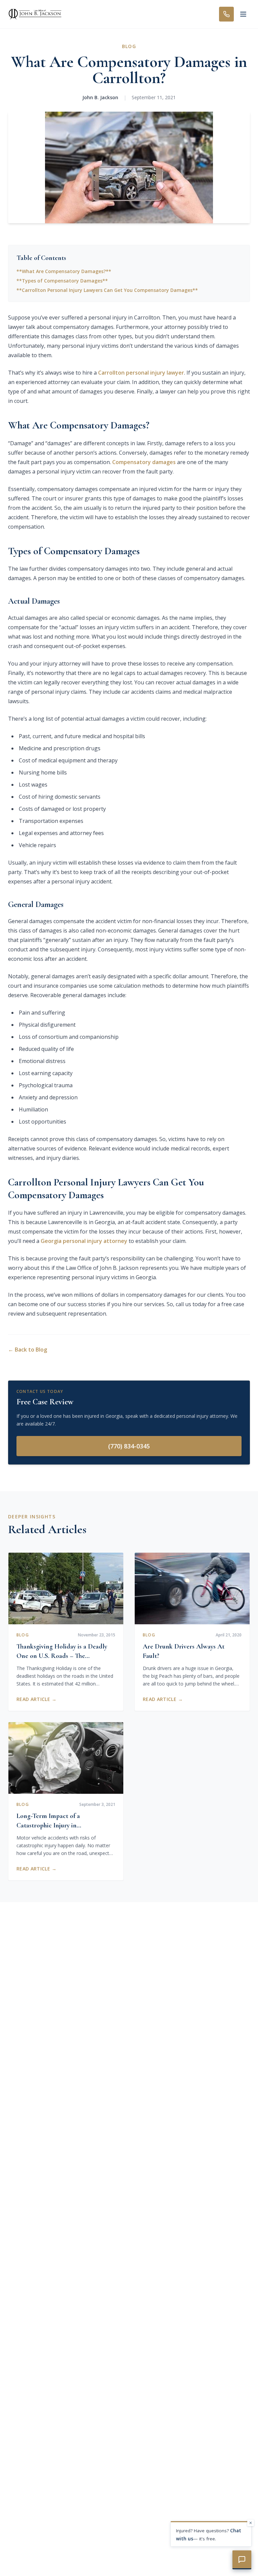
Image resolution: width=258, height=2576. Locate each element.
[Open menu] (243, 14)
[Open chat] (242, 2560)
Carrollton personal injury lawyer (141, 373)
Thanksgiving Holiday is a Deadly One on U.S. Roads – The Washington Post (62, 1656)
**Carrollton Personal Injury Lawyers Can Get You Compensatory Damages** (107, 290)
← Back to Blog (28, 1350)
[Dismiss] (251, 2523)
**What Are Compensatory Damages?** (64, 271)
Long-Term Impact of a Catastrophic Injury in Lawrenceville (48, 1825)
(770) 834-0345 (129, 1446)
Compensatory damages (144, 462)
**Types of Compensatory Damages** (62, 281)
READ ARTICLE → (36, 1699)
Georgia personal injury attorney (84, 1241)
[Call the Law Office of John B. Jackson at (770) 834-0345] (226, 14)
